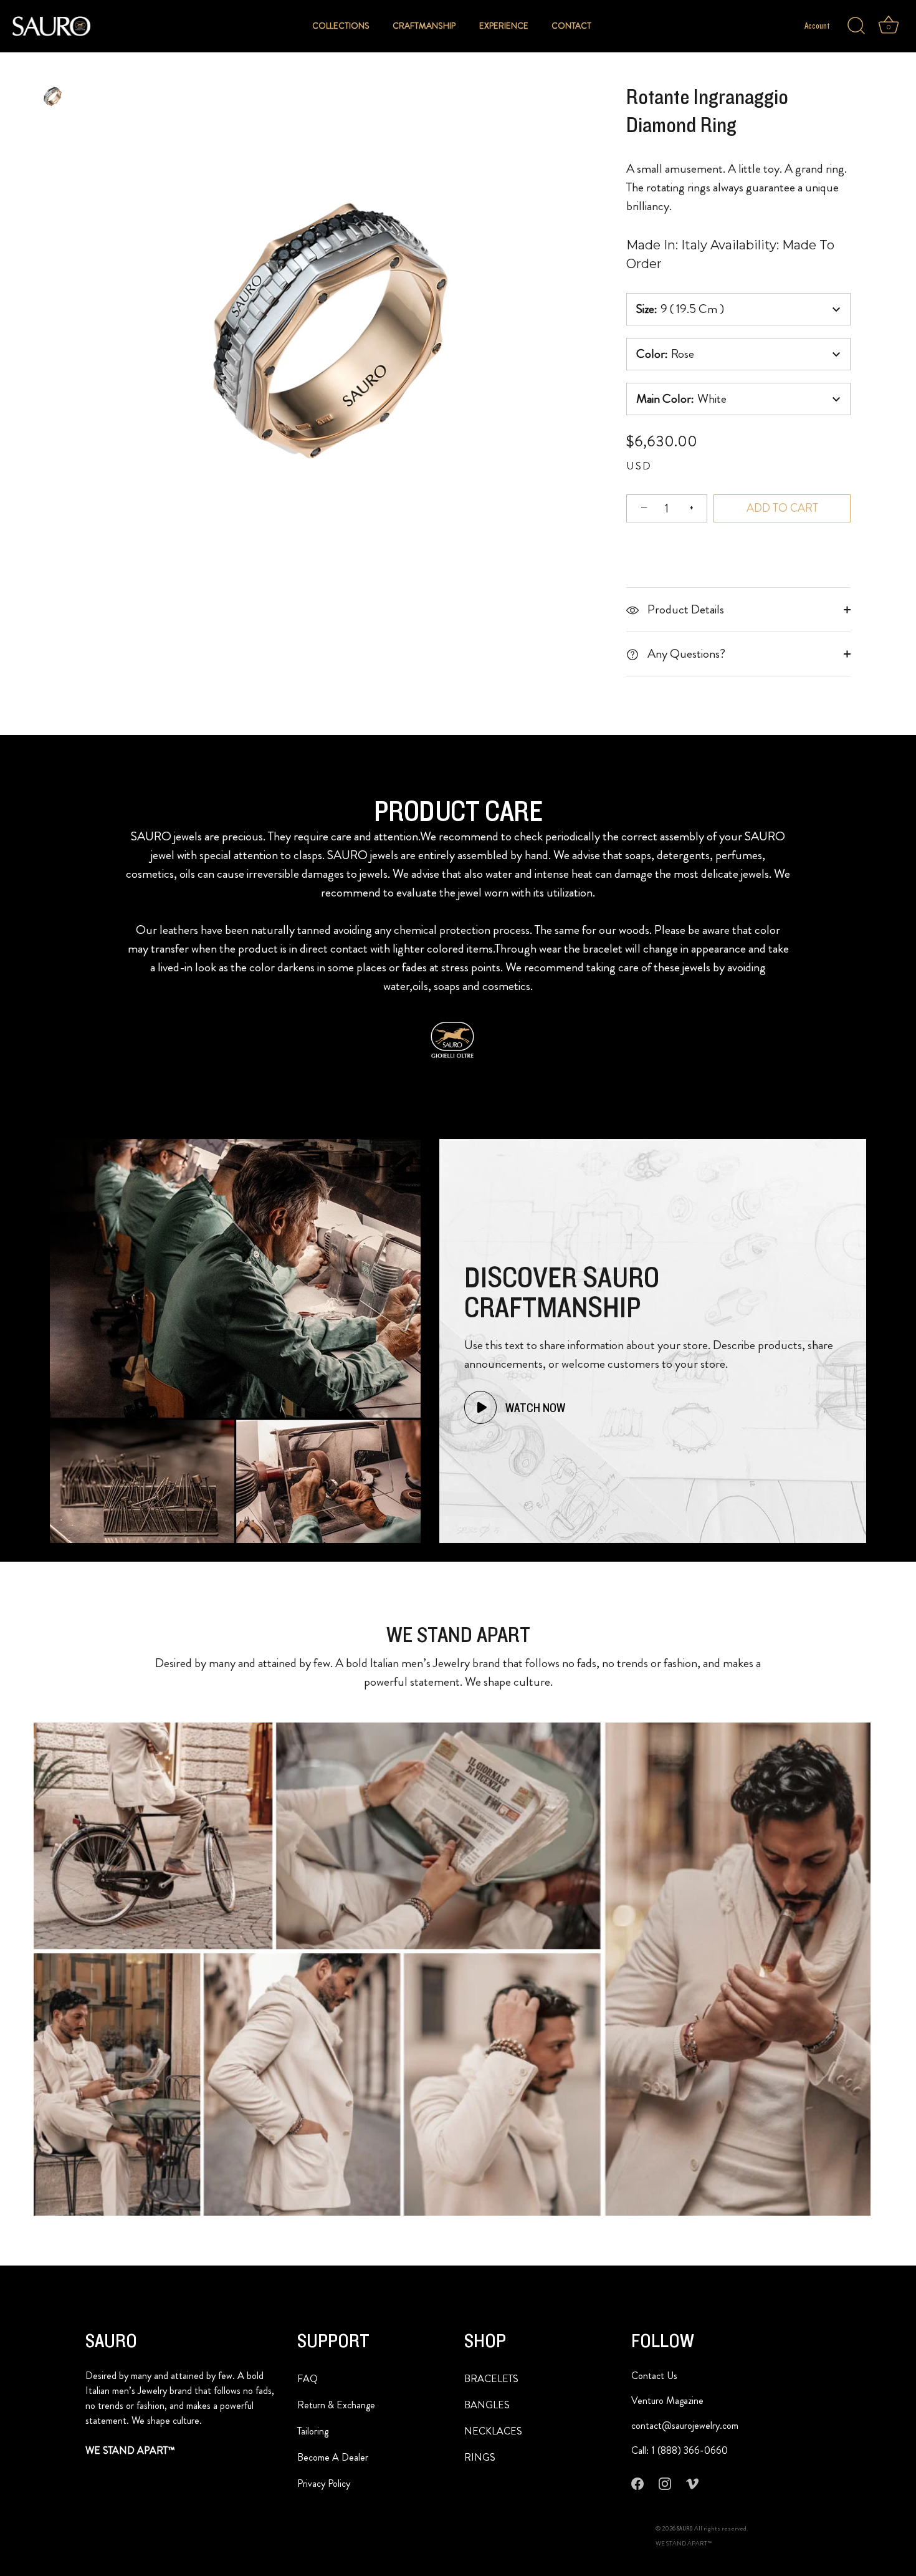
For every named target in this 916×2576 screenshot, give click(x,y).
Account (817, 26)
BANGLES (487, 2405)
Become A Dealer (333, 2457)
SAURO (685, 2529)
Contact (571, 26)
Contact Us (654, 2376)
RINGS (480, 2457)
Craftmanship (424, 26)
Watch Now (534, 1408)
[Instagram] (665, 2483)
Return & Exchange (336, 2405)
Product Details (685, 609)
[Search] (856, 26)
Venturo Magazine (667, 2401)
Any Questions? (685, 654)
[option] (53, 99)
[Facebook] (637, 2483)
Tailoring (313, 2431)
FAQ (308, 2379)
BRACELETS (491, 2379)
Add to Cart (782, 508)
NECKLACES (493, 2431)
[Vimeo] (692, 2483)
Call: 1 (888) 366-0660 (680, 2450)
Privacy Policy (324, 2483)
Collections (341, 26)
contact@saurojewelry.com (685, 2425)
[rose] (53, 96)
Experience (504, 26)
